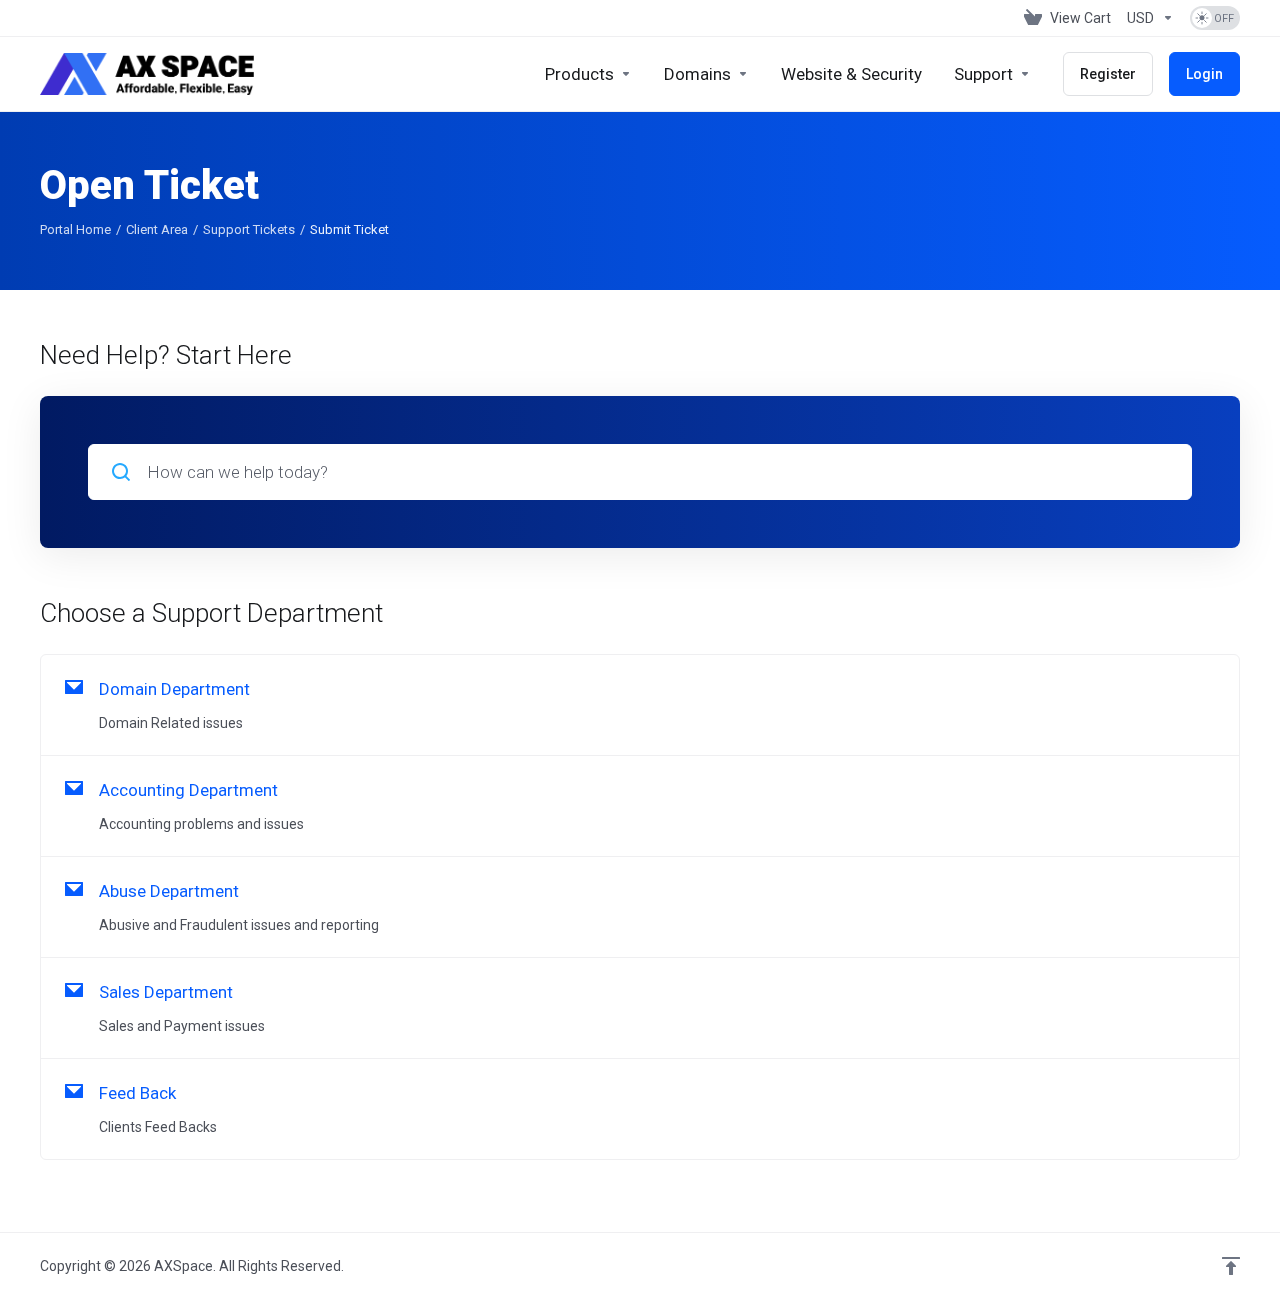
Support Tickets (249, 229)
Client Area (157, 229)
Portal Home (75, 229)
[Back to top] (1231, 1266)
